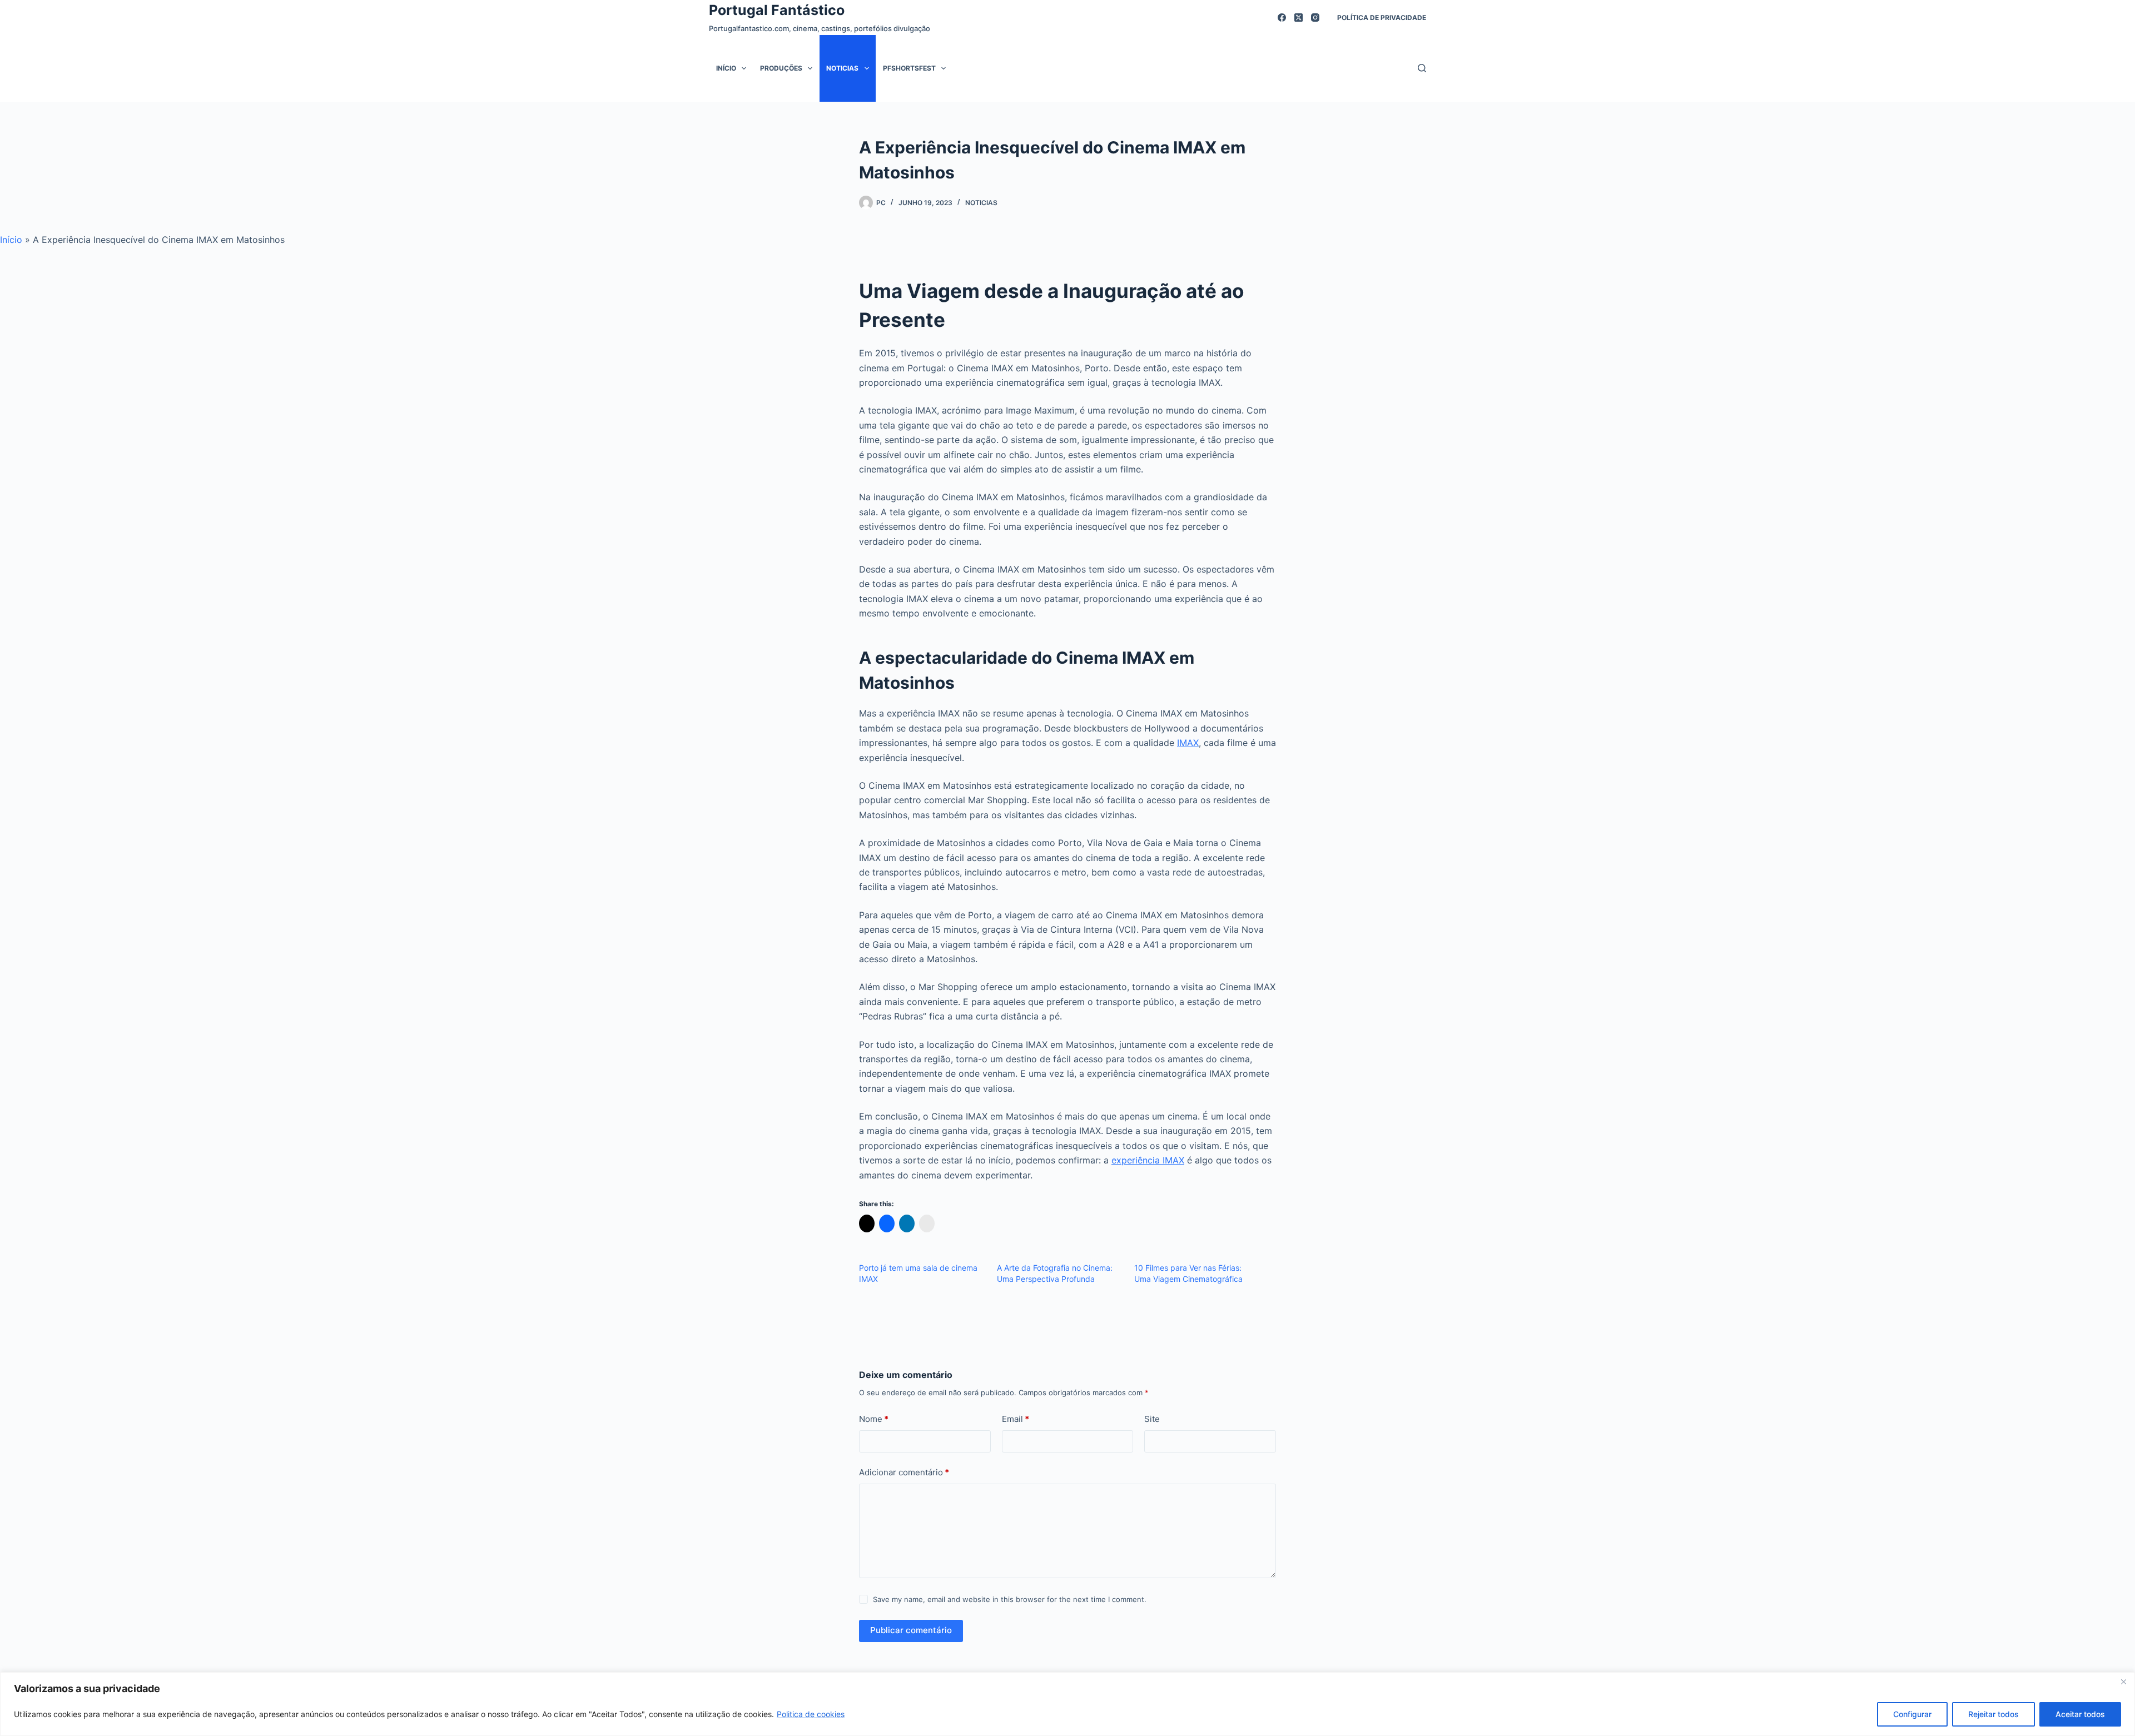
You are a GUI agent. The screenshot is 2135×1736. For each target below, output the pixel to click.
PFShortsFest (909, 68)
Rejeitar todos (1994, 1714)
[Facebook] (1282, 18)
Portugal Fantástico (777, 10)
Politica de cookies (811, 1714)
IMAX (1188, 743)
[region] (1067, 1704)
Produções (781, 68)
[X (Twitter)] (1299, 18)
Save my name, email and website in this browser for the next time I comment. (1010, 1599)
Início (726, 68)
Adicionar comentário (904, 1472)
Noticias (842, 68)
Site (1152, 1419)
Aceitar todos (2080, 1714)
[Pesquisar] (1422, 68)
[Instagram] (1315, 18)
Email (1016, 1419)
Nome (874, 1419)
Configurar (1912, 1714)
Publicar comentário (911, 1630)
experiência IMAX (1148, 1160)
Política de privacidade (1382, 18)
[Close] (2123, 1682)
